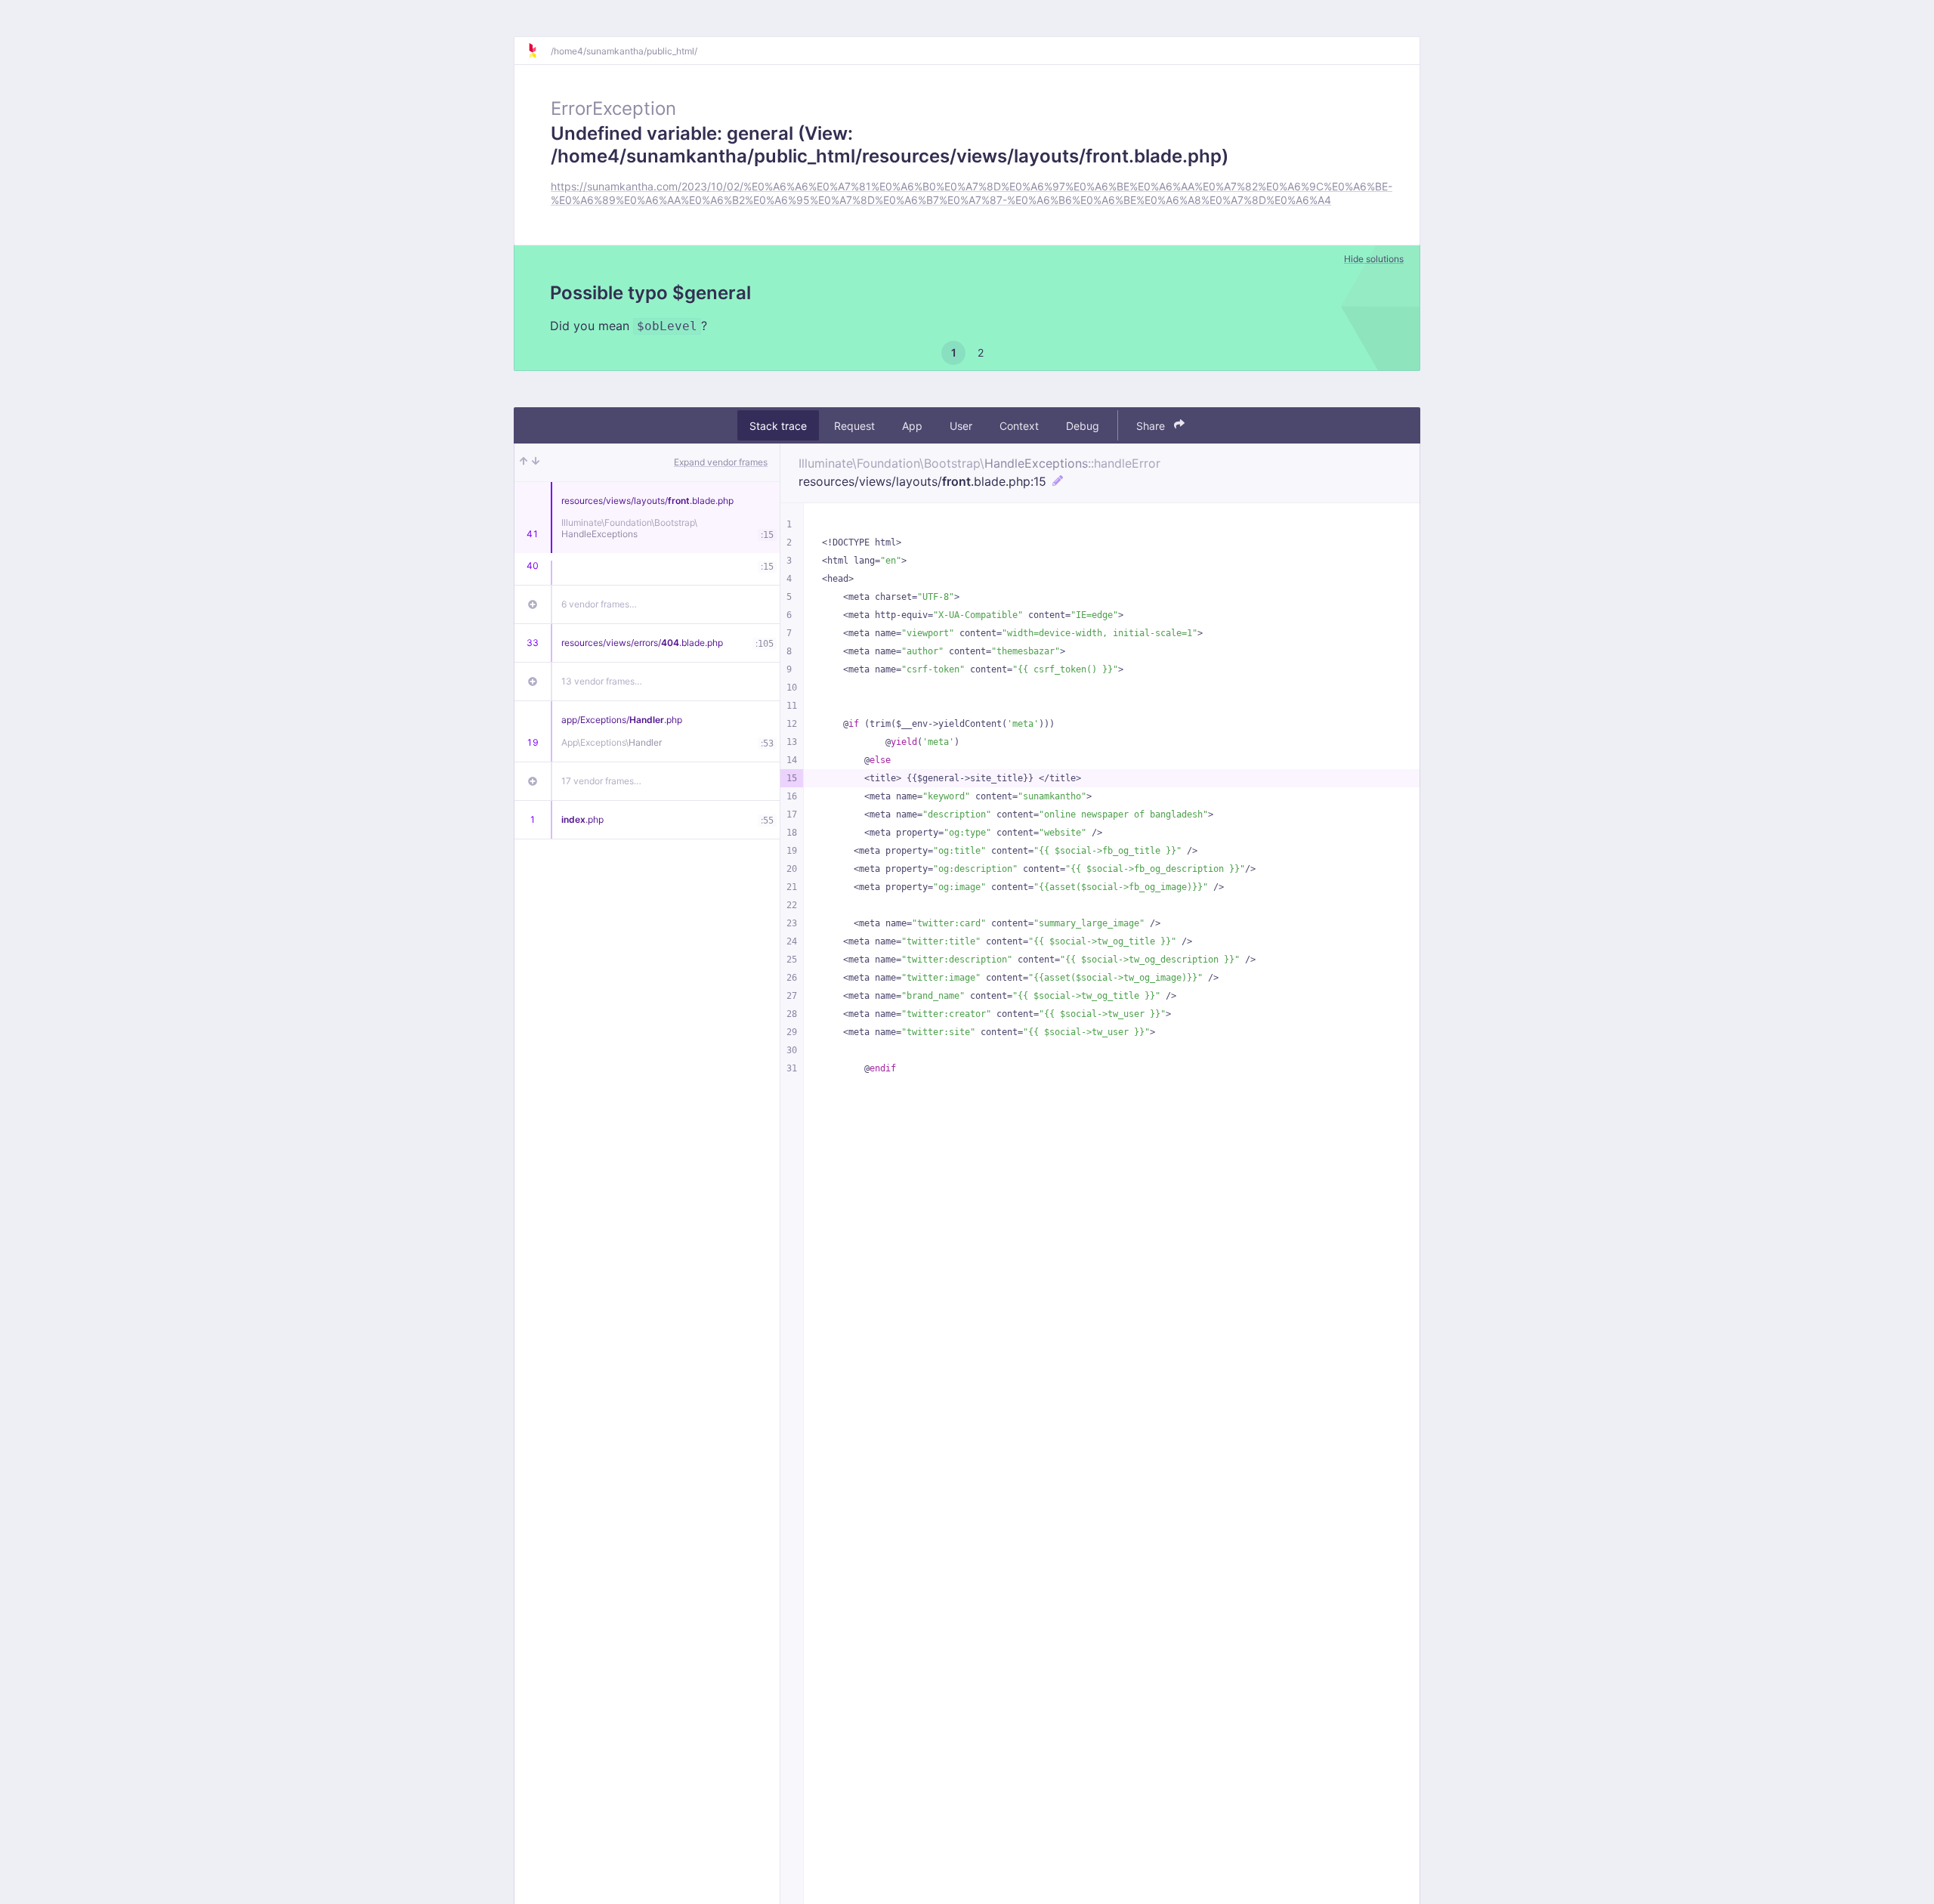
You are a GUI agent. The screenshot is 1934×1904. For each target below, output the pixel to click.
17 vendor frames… (601, 781)
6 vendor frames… (599, 604)
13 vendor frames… (602, 681)
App (912, 425)
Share (1152, 425)
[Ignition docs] (539, 51)
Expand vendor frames (721, 462)
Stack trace (778, 425)
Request (854, 425)
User (961, 425)
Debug (1083, 425)
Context (1019, 425)
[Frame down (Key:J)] (536, 462)
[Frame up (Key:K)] (524, 462)
